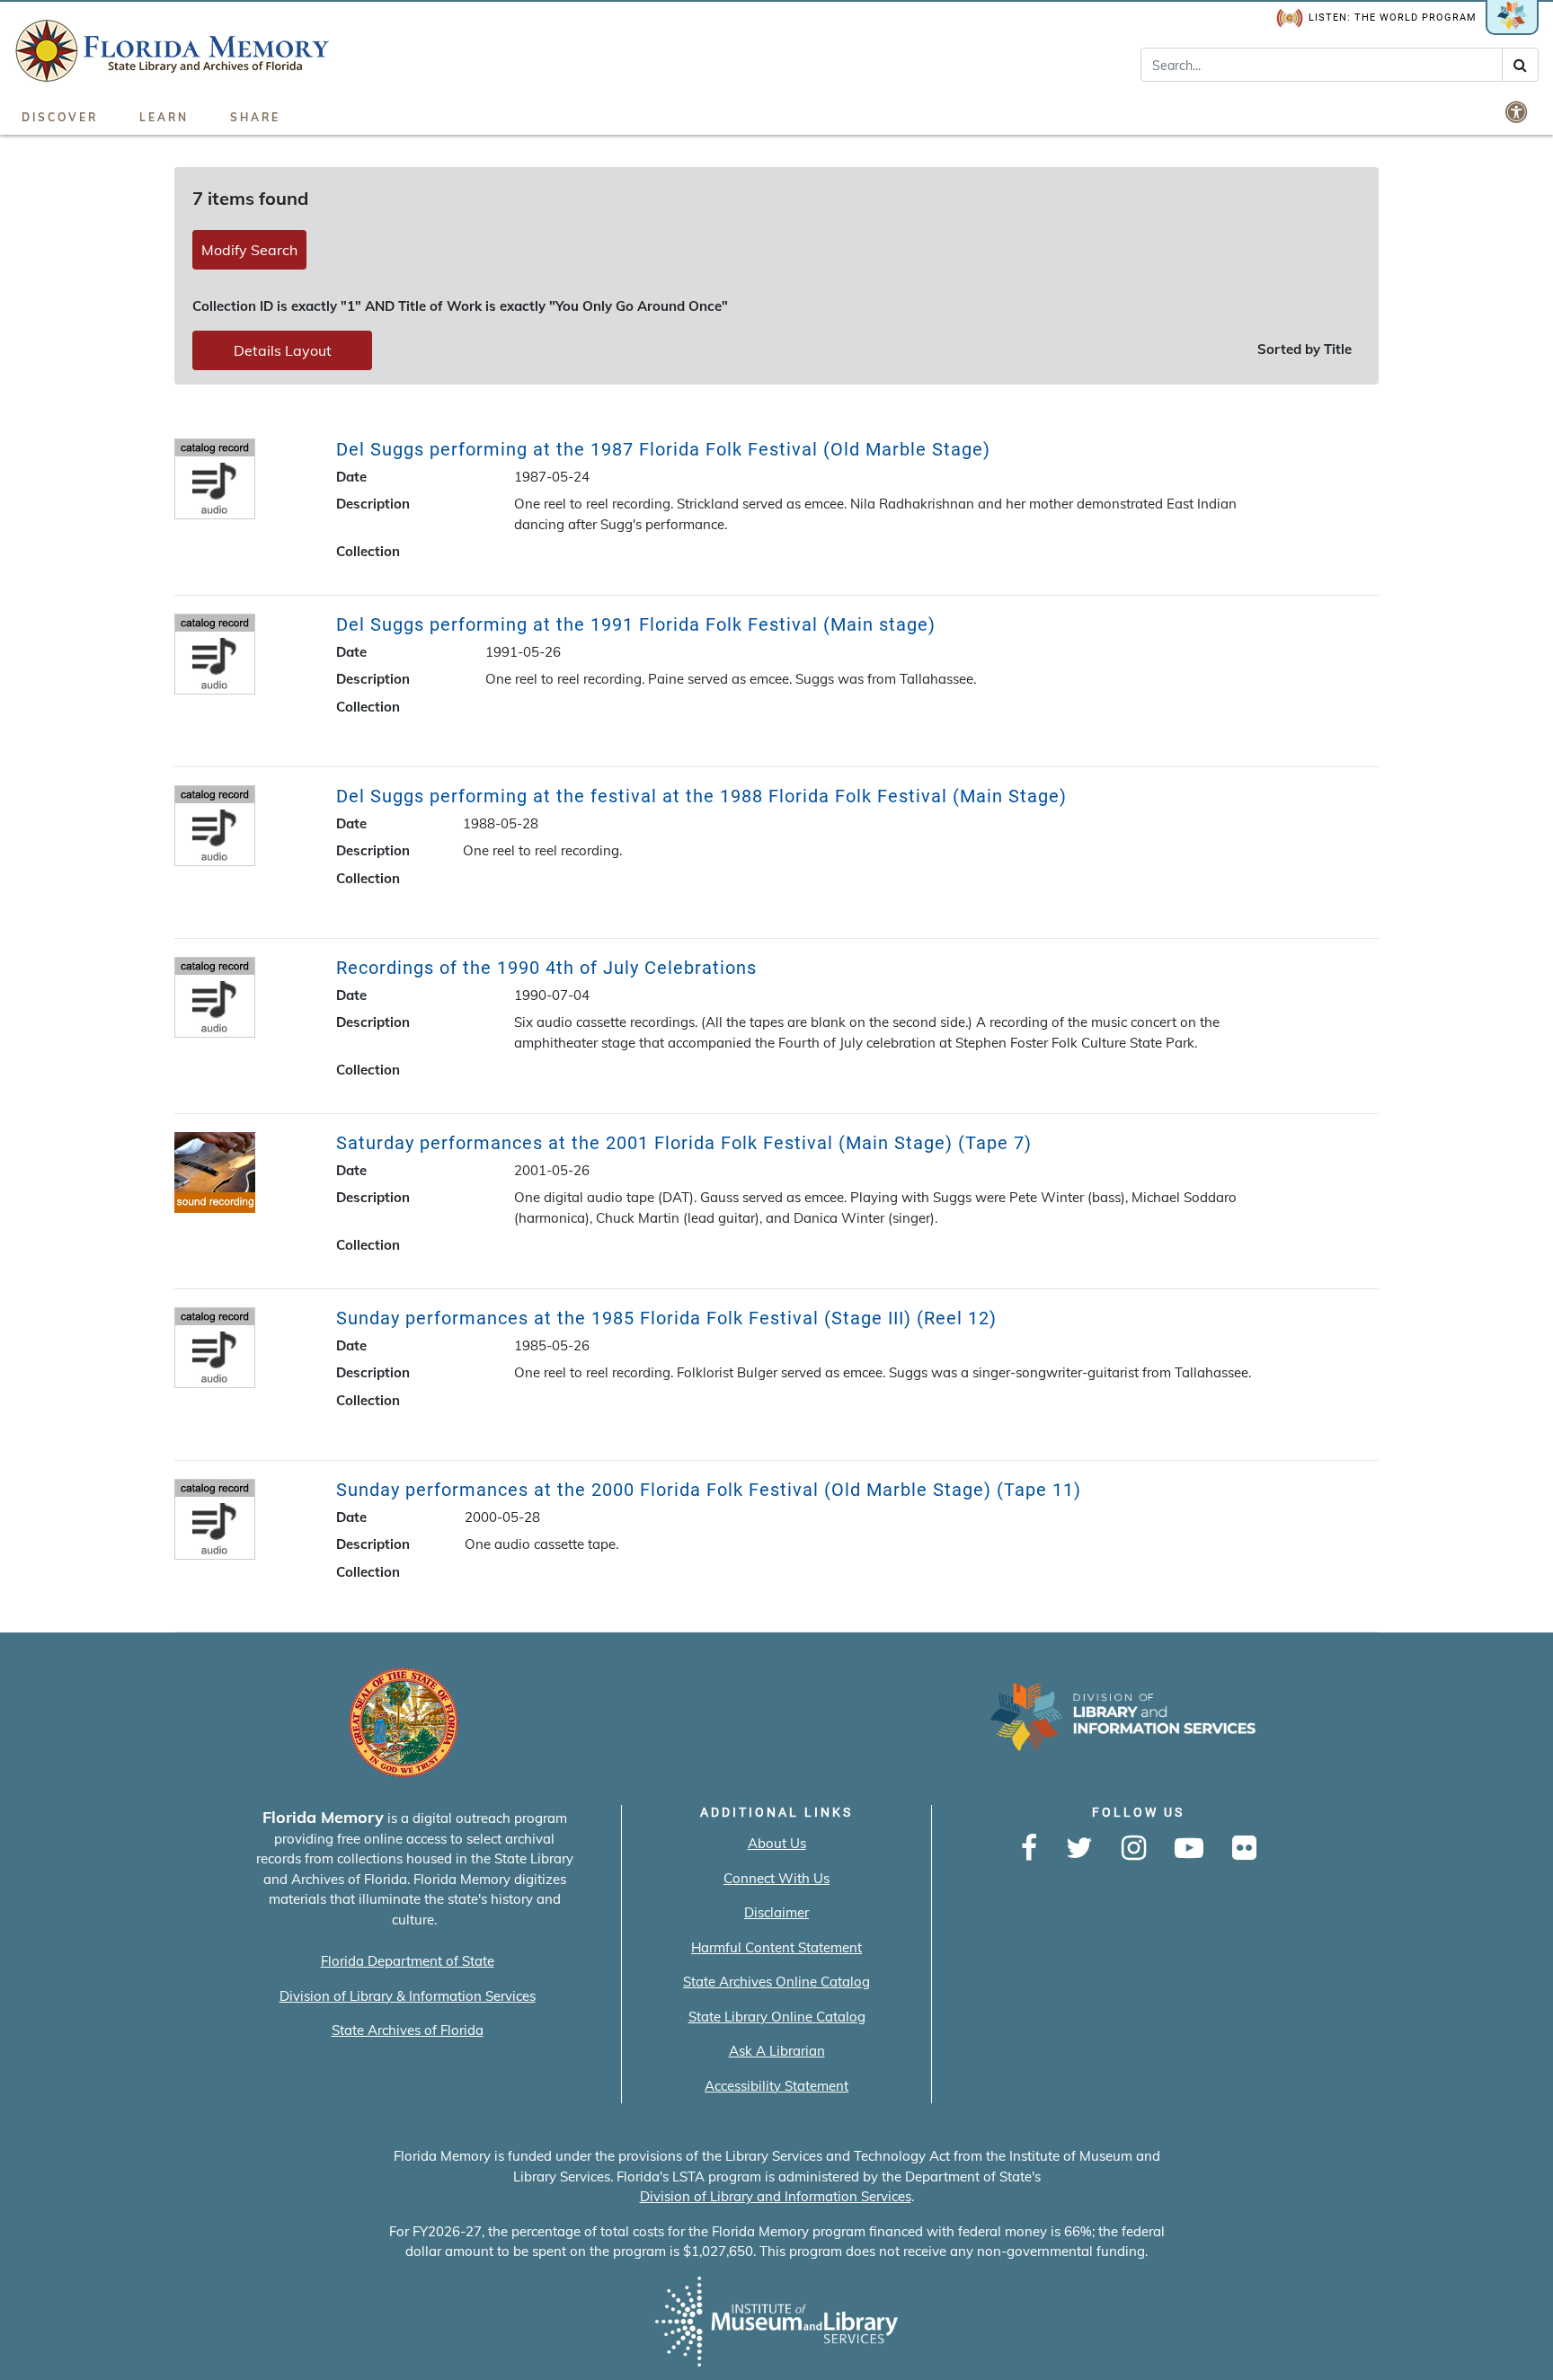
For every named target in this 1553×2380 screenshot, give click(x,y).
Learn (164, 117)
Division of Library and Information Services (776, 2196)
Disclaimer (776, 1912)
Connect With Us (776, 1878)
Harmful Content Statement (776, 1947)
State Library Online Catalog (777, 2017)
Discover (60, 117)
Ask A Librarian (777, 2051)
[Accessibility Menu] (1518, 111)
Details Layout (283, 350)
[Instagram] (1134, 1849)
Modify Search (249, 250)
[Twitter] (1079, 1849)
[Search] (1520, 65)
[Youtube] (1189, 1849)
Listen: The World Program (1393, 18)
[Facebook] (1029, 1849)
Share (255, 117)
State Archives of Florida (408, 2030)
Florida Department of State (408, 1961)
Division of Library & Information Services (408, 1996)
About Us (777, 1843)
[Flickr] (1244, 1849)
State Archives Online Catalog (776, 1982)
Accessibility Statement (776, 2086)
